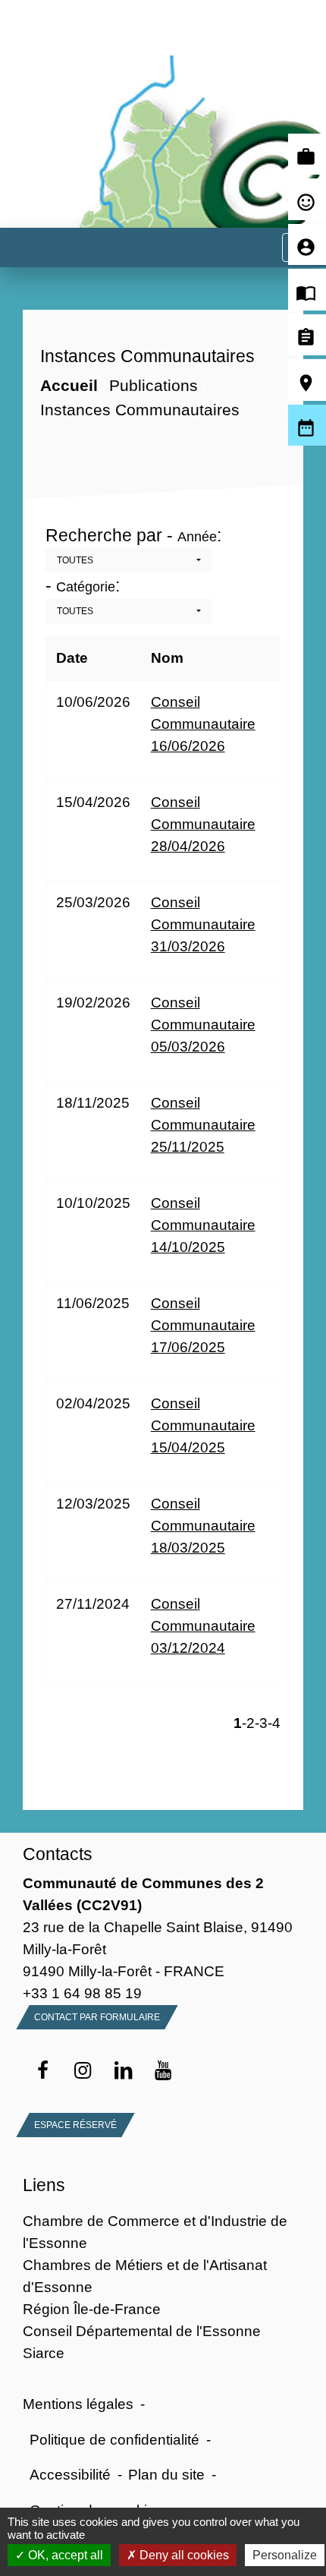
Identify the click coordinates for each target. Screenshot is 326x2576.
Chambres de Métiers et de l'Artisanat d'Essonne (145, 2276)
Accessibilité (70, 2474)
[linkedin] (123, 2071)
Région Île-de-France (92, 2309)
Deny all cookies (183, 2555)
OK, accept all (64, 2555)
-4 (274, 1723)
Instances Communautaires (140, 410)
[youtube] (163, 2071)
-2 (248, 1723)
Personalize (285, 2555)
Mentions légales (78, 2404)
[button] (129, 560)
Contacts (58, 1854)
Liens (44, 2185)
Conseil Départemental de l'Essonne (142, 2331)
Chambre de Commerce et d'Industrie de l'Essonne (155, 2232)
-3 (261, 1723)
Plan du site (166, 2474)
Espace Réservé (75, 2125)
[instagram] (83, 2071)
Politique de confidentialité (114, 2439)
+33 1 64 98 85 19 (82, 1993)
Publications (154, 386)
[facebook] (43, 2071)
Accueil (69, 386)
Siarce (44, 2353)
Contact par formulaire (97, 2017)
